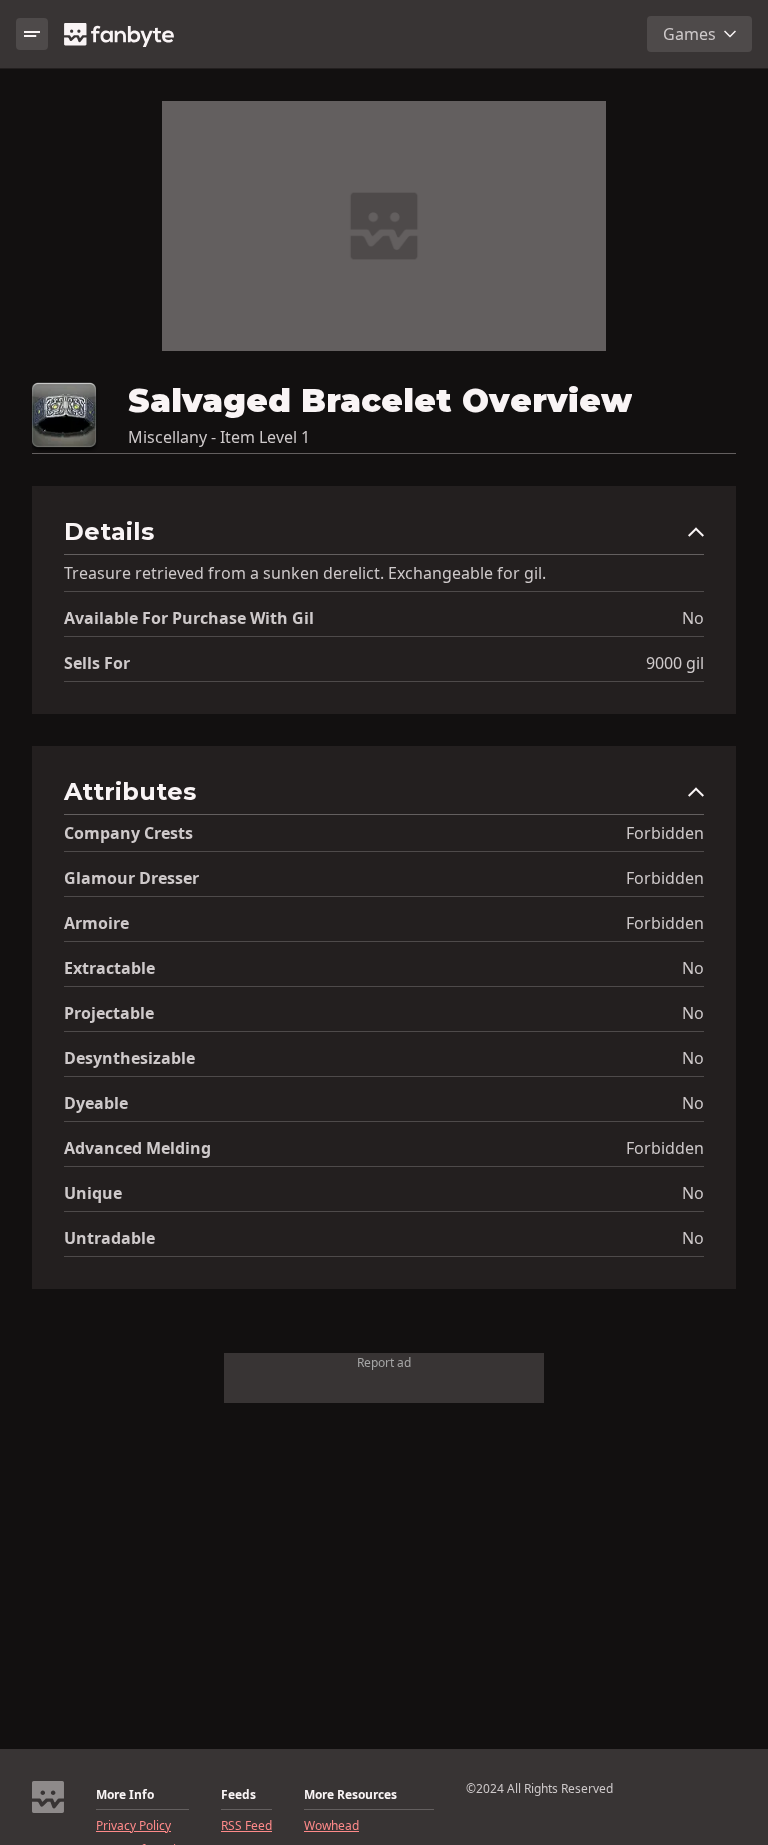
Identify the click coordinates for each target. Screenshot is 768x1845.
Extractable (109, 968)
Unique (93, 1193)
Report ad (384, 1362)
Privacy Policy (133, 1826)
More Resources (350, 1795)
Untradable (109, 1238)
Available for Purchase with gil (189, 618)
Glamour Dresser (131, 878)
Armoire (96, 923)
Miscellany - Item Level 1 (219, 437)
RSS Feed (246, 1826)
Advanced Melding (137, 1148)
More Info (125, 1795)
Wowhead (331, 1826)
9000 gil (675, 663)
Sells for (97, 663)
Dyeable (96, 1103)
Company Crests (128, 833)
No (693, 618)
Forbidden (665, 833)
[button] (384, 536)
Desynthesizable (129, 1058)
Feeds (238, 1795)
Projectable (109, 1013)
